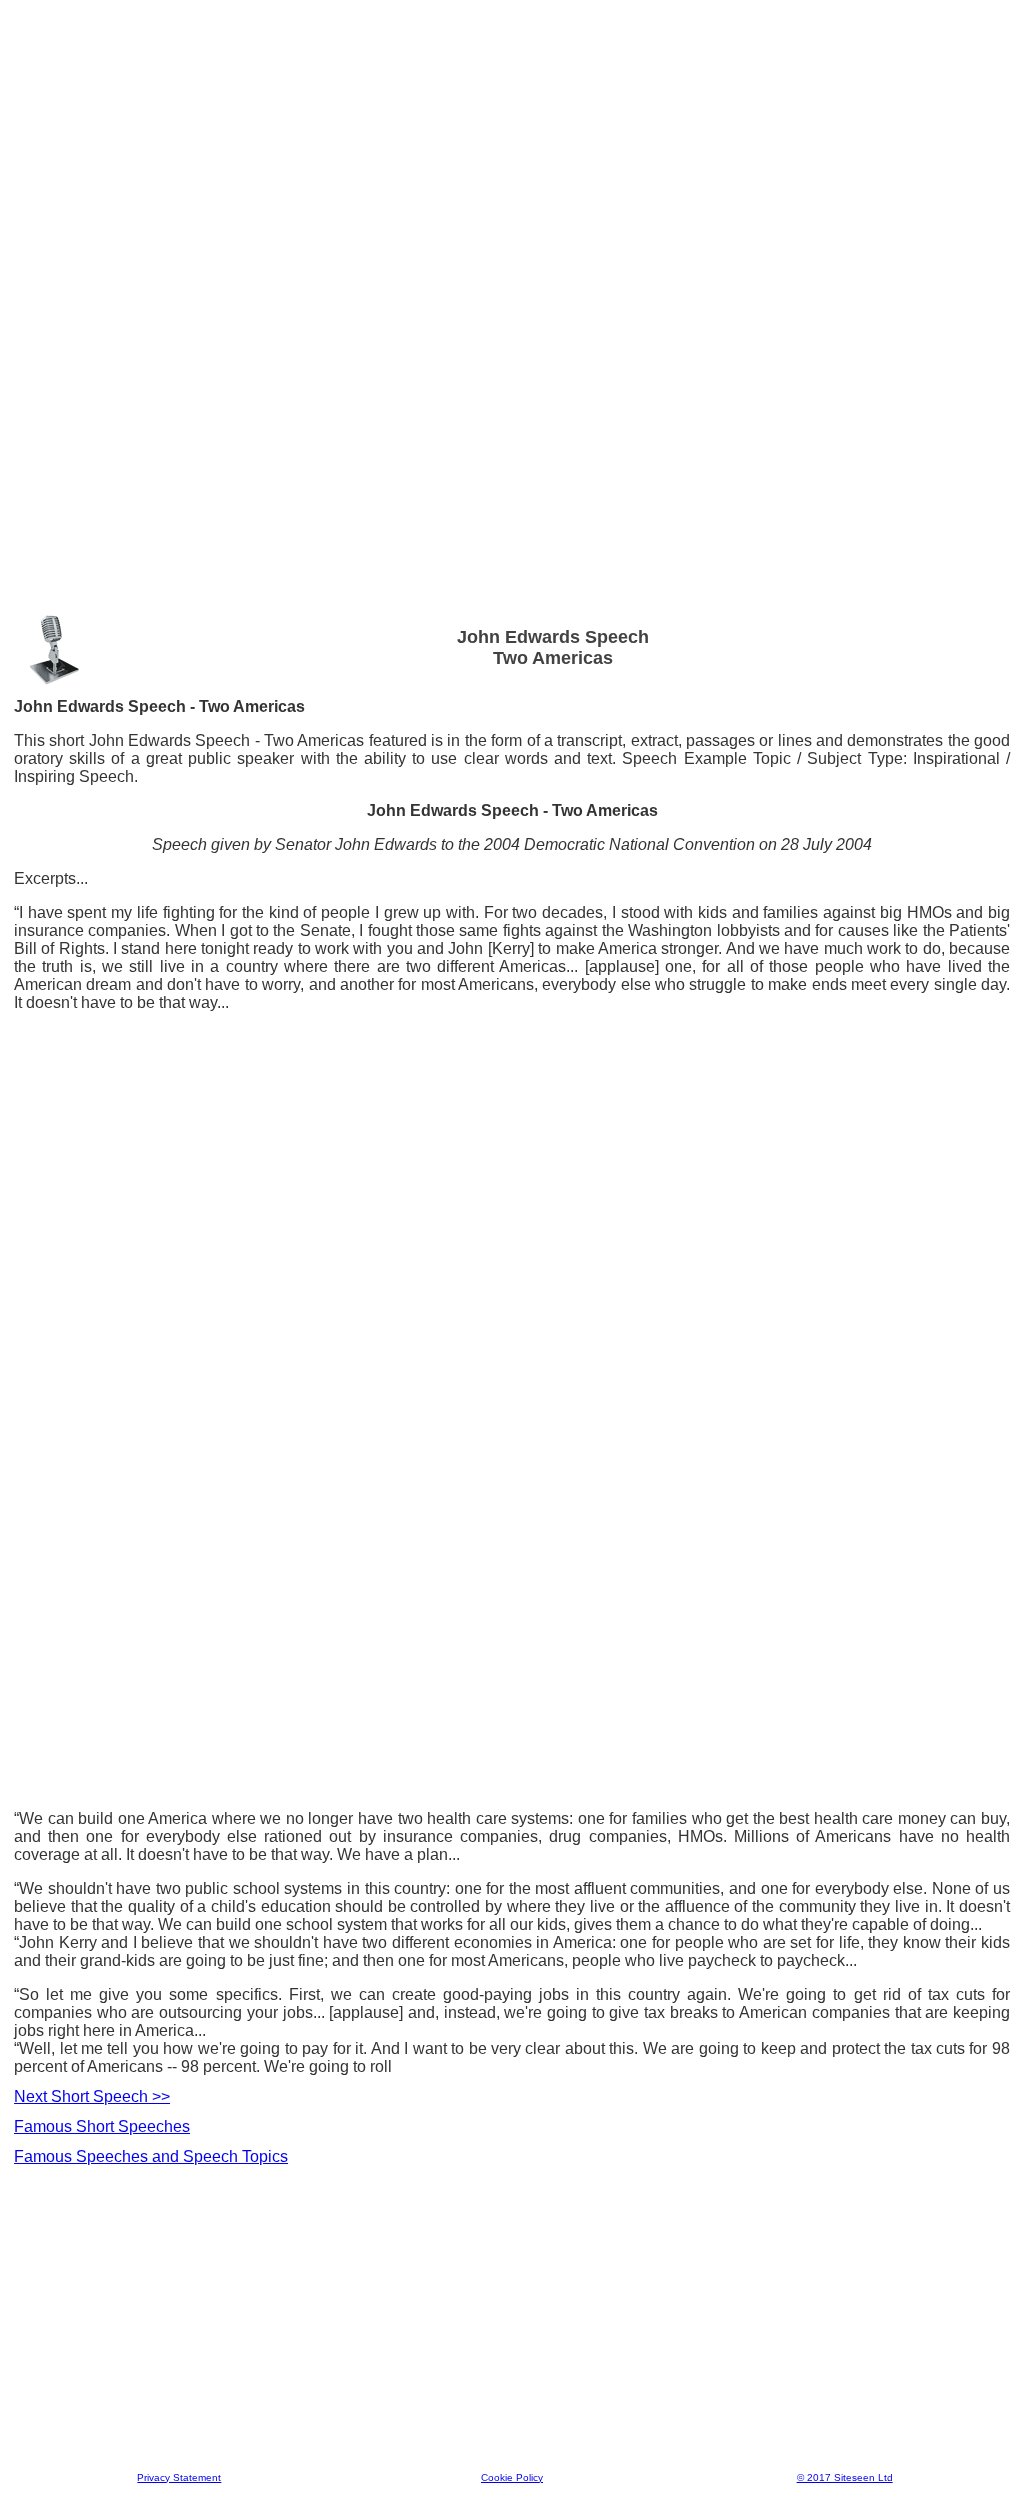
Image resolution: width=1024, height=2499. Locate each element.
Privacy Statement (179, 2477)
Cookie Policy (512, 2477)
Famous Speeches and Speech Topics (151, 2156)
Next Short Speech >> (92, 2096)
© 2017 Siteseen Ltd (845, 2477)
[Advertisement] (512, 59)
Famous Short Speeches (102, 2126)
